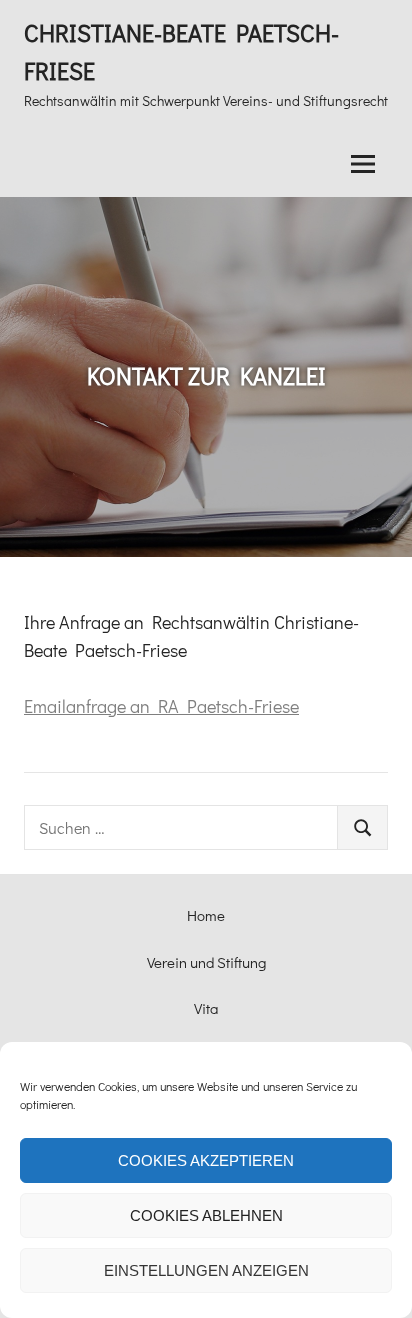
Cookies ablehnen (206, 1215)
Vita (206, 1008)
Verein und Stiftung (206, 962)
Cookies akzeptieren (206, 1160)
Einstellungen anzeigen (206, 1270)
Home (206, 915)
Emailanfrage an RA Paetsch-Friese (161, 706)
